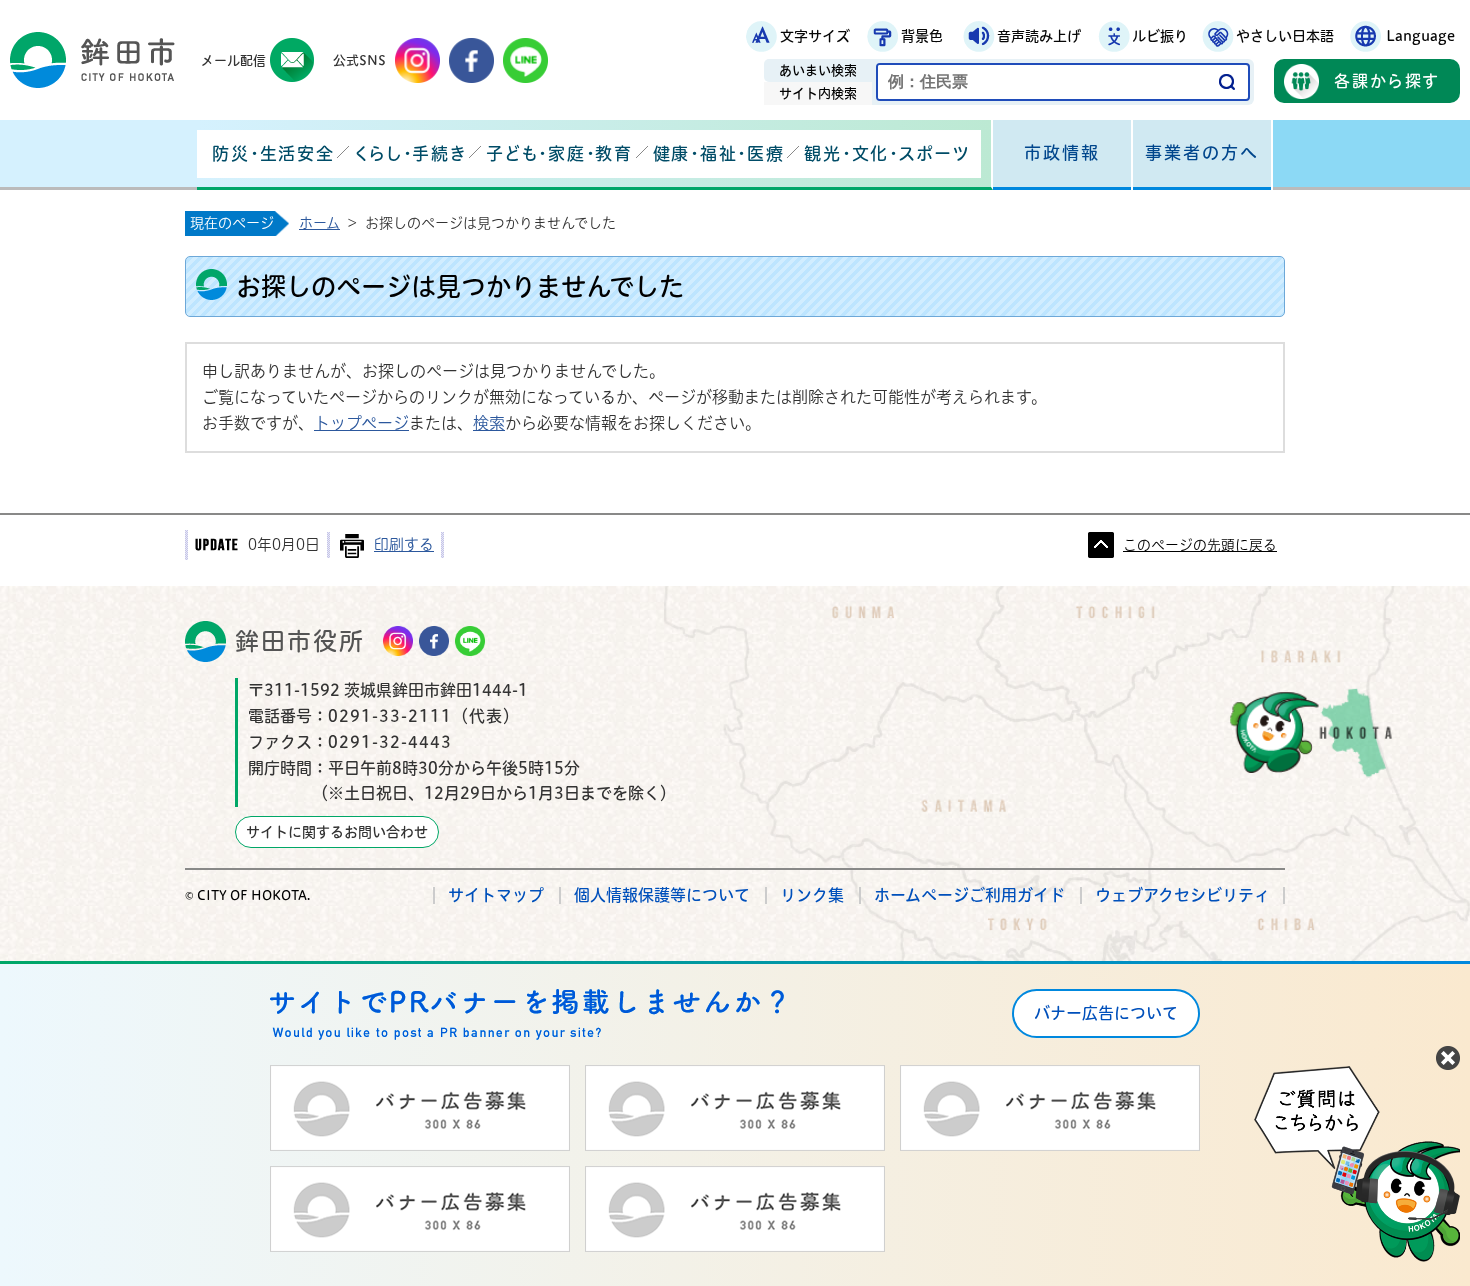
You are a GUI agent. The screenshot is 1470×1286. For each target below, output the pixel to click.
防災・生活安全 (273, 153)
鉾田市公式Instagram (417, 60)
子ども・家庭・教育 (559, 153)
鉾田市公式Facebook (471, 60)
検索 (489, 423)
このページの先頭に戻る (1200, 545)
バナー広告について (1106, 1013)
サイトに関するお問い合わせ (337, 832)
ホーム (319, 223)
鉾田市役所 (300, 641)
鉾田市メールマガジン (292, 60)
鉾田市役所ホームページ (92, 60)
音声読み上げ (1039, 36)
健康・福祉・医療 (719, 153)
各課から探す (1387, 81)
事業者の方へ (1202, 152)
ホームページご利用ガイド (969, 895)
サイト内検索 (818, 93)
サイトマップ (496, 895)
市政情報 (1062, 152)
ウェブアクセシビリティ (1182, 895)
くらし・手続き (410, 153)
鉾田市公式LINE (525, 60)
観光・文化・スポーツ (887, 153)
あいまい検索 (818, 70)
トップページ (361, 423)
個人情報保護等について (662, 895)
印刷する (404, 544)
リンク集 (812, 895)
